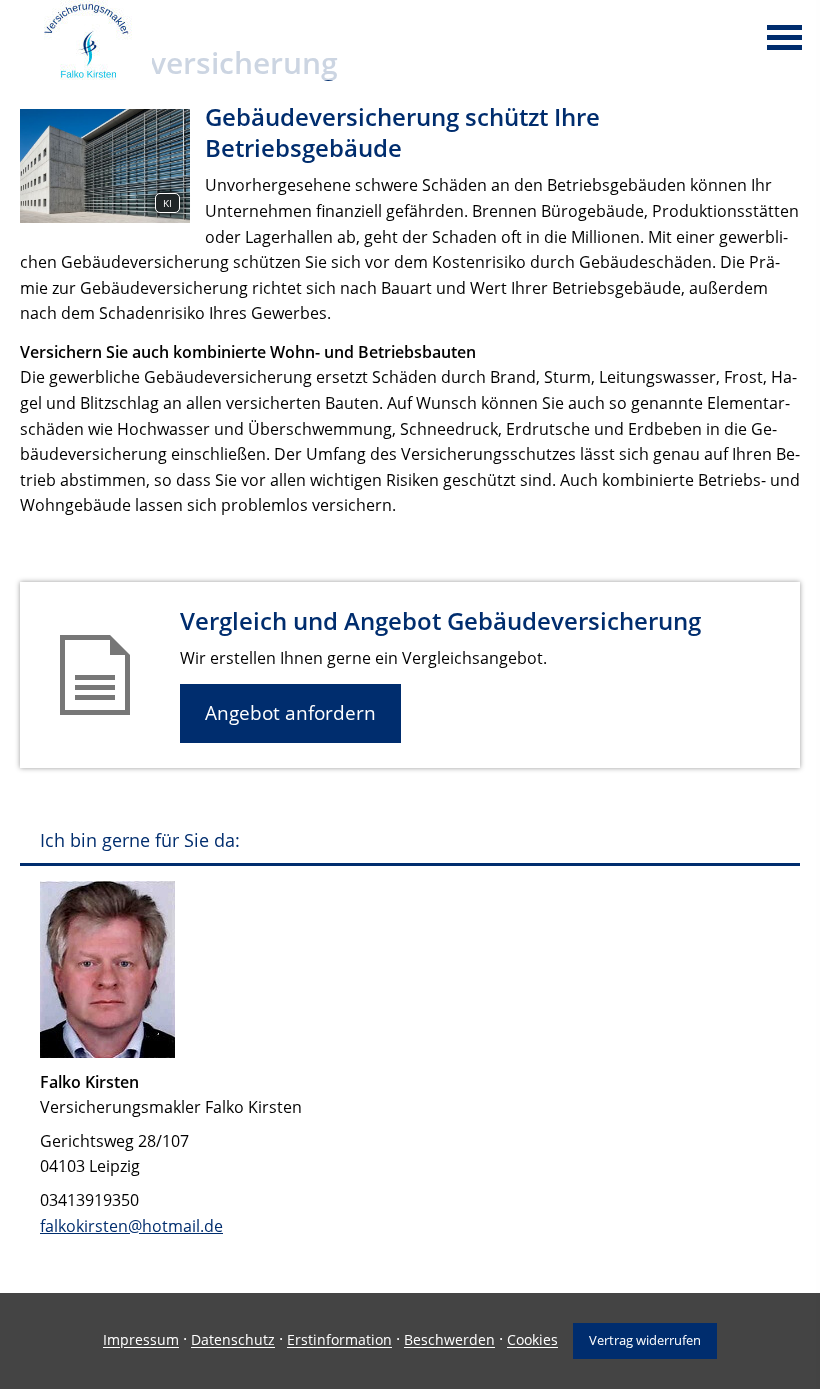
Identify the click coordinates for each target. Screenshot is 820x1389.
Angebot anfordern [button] (290, 713)
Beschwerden (449, 1340)
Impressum (141, 1340)
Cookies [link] (532, 1340)
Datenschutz (233, 1340)
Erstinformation (339, 1340)
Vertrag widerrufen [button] (645, 1340)
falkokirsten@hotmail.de (131, 1226)
